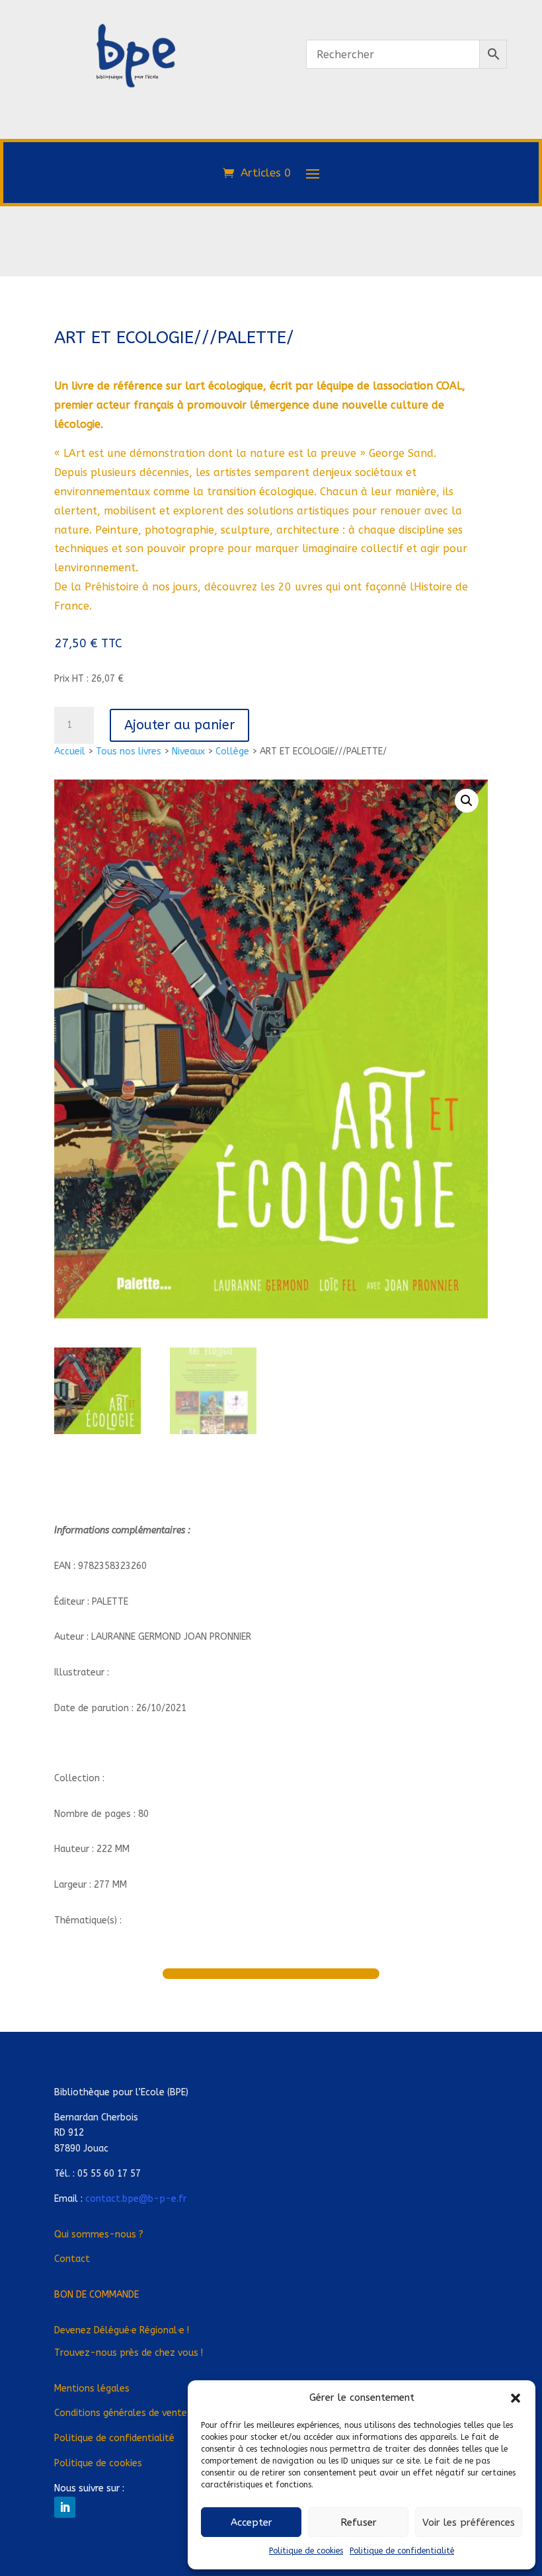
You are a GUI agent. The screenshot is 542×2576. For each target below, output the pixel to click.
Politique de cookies (306, 2551)
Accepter (252, 2522)
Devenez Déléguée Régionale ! (122, 2330)
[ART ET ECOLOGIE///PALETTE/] (135, 144)
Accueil (70, 751)
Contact (72, 2259)
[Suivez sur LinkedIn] (65, 2507)
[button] (516, 2398)
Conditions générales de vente (121, 2413)
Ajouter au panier (179, 725)
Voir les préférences (469, 2522)
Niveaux (188, 751)
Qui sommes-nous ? (99, 2234)
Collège (232, 751)
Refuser (359, 2522)
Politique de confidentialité (402, 2551)
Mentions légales (92, 2389)
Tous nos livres (129, 751)
